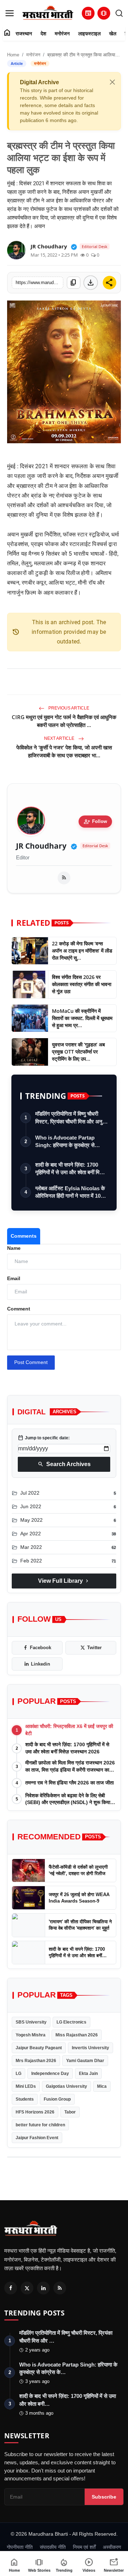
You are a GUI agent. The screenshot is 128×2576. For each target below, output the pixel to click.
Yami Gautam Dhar (85, 2061)
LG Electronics (71, 2022)
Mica (102, 2086)
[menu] (10, 13)
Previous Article (68, 708)
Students (25, 2099)
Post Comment (31, 1362)
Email (14, 1278)
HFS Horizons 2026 (35, 2112)
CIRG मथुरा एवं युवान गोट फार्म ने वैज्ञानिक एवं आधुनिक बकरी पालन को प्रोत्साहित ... (64, 721)
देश (43, 34)
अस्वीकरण (112, 2547)
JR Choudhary (41, 846)
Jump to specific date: (44, 1438)
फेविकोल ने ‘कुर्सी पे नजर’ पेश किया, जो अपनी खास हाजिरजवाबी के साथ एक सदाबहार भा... (64, 751)
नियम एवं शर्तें (84, 2547)
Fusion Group (57, 2099)
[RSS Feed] (64, 878)
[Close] (112, 82)
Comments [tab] (24, 1236)
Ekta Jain (88, 2074)
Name (14, 1248)
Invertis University (90, 2048)
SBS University (31, 2022)
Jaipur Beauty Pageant (39, 2048)
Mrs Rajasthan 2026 (36, 2061)
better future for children (40, 2125)
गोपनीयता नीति (20, 2547)
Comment (19, 1309)
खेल (113, 34)
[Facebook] (11, 2288)
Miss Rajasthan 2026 (77, 2035)
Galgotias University (66, 2086)
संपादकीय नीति (53, 2547)
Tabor (70, 2112)
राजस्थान (24, 34)
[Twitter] (27, 2288)
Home (13, 55)
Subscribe (104, 2497)
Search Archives (64, 1464)
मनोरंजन (62, 34)
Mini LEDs (26, 2086)
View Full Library (64, 1581)
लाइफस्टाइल (89, 34)
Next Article (60, 738)
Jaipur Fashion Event (37, 2138)
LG (18, 2074)
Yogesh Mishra (31, 2035)
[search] (119, 13)
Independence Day (50, 2074)
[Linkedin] (43, 2288)
